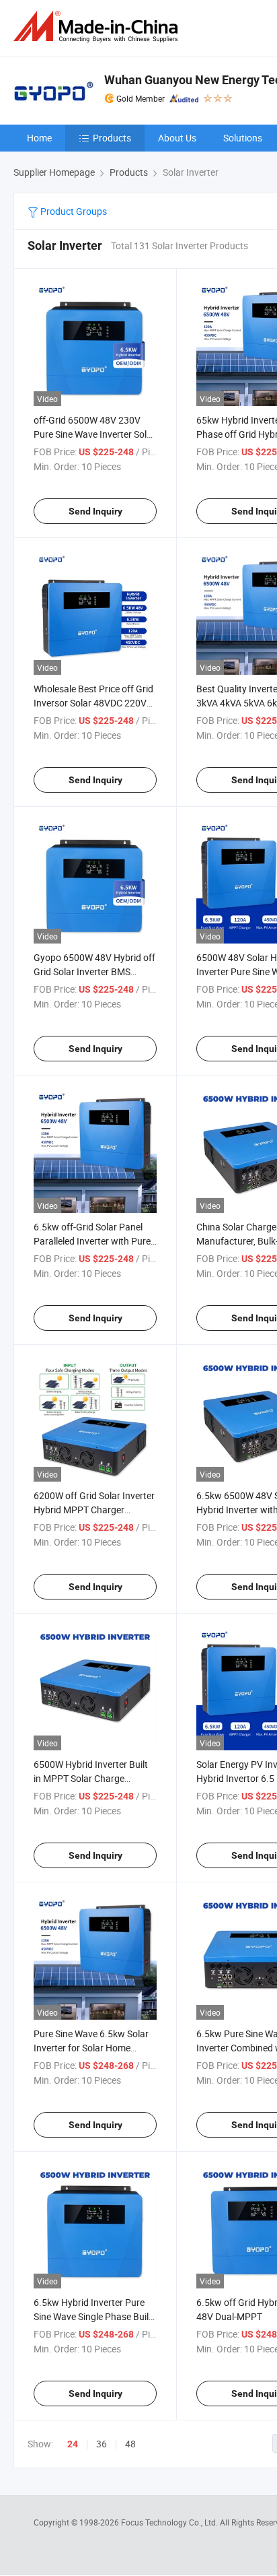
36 (102, 2444)
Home (39, 138)
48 (130, 2444)
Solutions (243, 138)
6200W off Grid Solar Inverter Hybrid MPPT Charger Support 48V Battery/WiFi (94, 1510)
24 (73, 2444)
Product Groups (73, 211)
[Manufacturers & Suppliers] (98, 27)
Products (112, 138)
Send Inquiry (95, 511)
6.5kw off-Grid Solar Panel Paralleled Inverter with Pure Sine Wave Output (92, 1241)
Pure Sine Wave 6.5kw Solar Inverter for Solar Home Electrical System (91, 2048)
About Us (177, 138)
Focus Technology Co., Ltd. (170, 2522)
